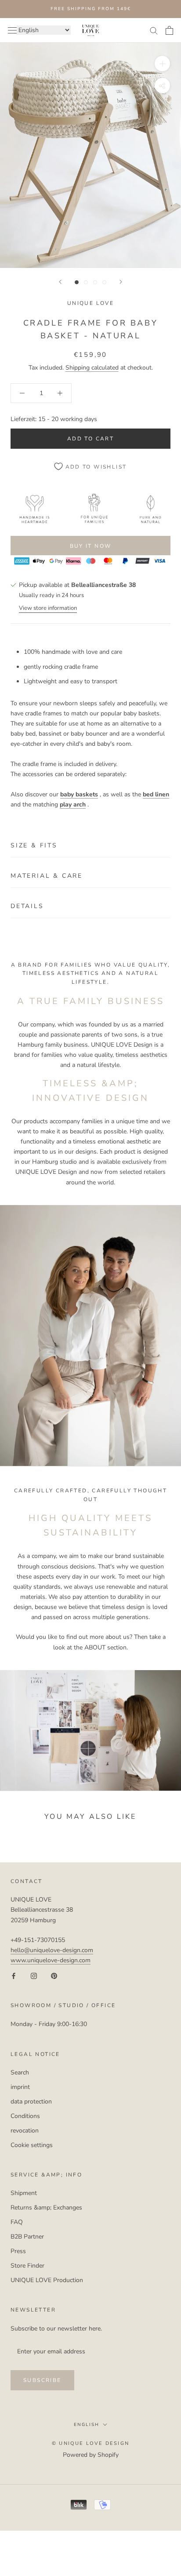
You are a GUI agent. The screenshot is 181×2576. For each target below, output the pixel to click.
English (87, 2425)
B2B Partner (27, 2237)
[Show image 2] (86, 282)
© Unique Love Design (90, 2443)
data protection (31, 2101)
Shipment (24, 2193)
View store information (48, 608)
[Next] (121, 282)
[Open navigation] (12, 30)
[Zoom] (162, 64)
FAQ (17, 2222)
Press (18, 2251)
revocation (25, 2131)
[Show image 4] (104, 282)
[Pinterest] (54, 1975)
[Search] (154, 30)
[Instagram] (34, 1975)
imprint (20, 2087)
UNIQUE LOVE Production (47, 2280)
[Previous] (60, 282)
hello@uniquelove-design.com (52, 1950)
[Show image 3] (95, 282)
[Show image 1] (77, 282)
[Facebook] (14, 1975)
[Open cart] (169, 30)
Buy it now (91, 546)
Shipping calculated (92, 368)
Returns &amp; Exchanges (46, 2208)
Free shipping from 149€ (91, 9)
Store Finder (27, 2266)
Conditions (25, 2116)
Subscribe (42, 2380)
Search (20, 2072)
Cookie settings (32, 2145)
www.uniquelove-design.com (51, 1960)
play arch (73, 804)
